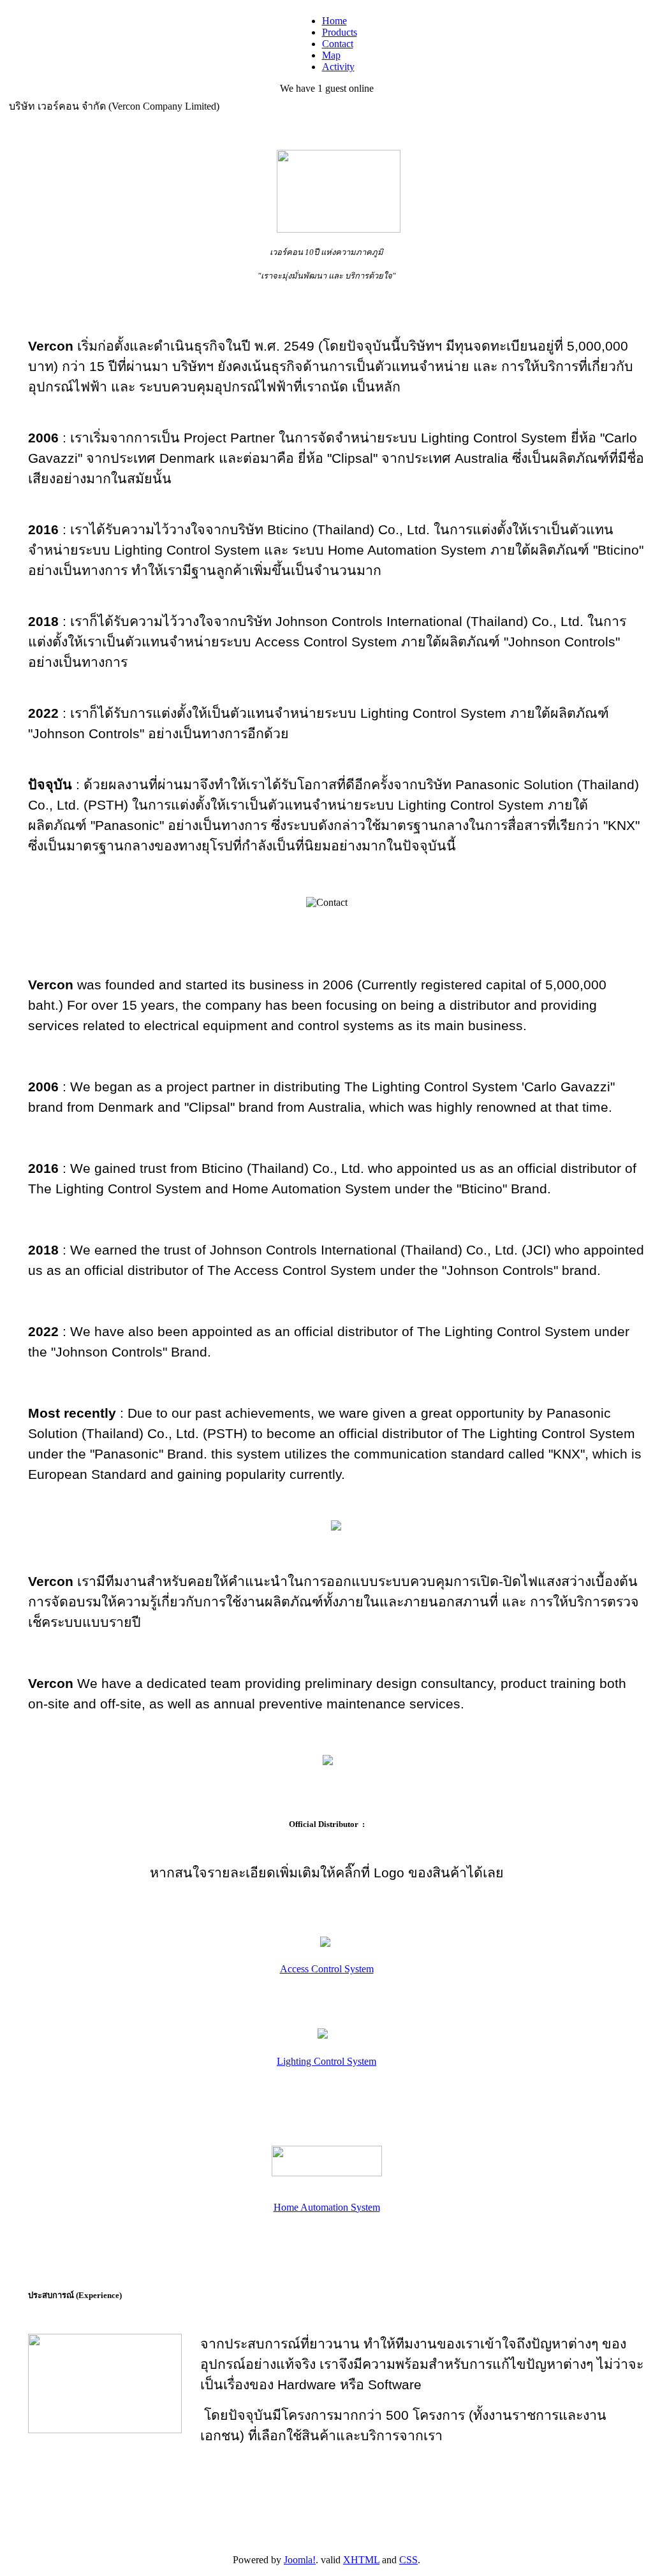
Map (331, 55)
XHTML (361, 2560)
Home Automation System (327, 2207)
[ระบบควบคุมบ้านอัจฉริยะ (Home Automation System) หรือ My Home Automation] (327, 2177)
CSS (408, 2560)
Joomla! (300, 2560)
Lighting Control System (326, 2061)
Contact (338, 44)
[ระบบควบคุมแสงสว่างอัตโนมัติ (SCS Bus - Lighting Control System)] (323, 2040)
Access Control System (327, 1969)
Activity (338, 67)
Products (340, 32)
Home (334, 21)
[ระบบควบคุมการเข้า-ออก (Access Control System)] (325, 1947)
